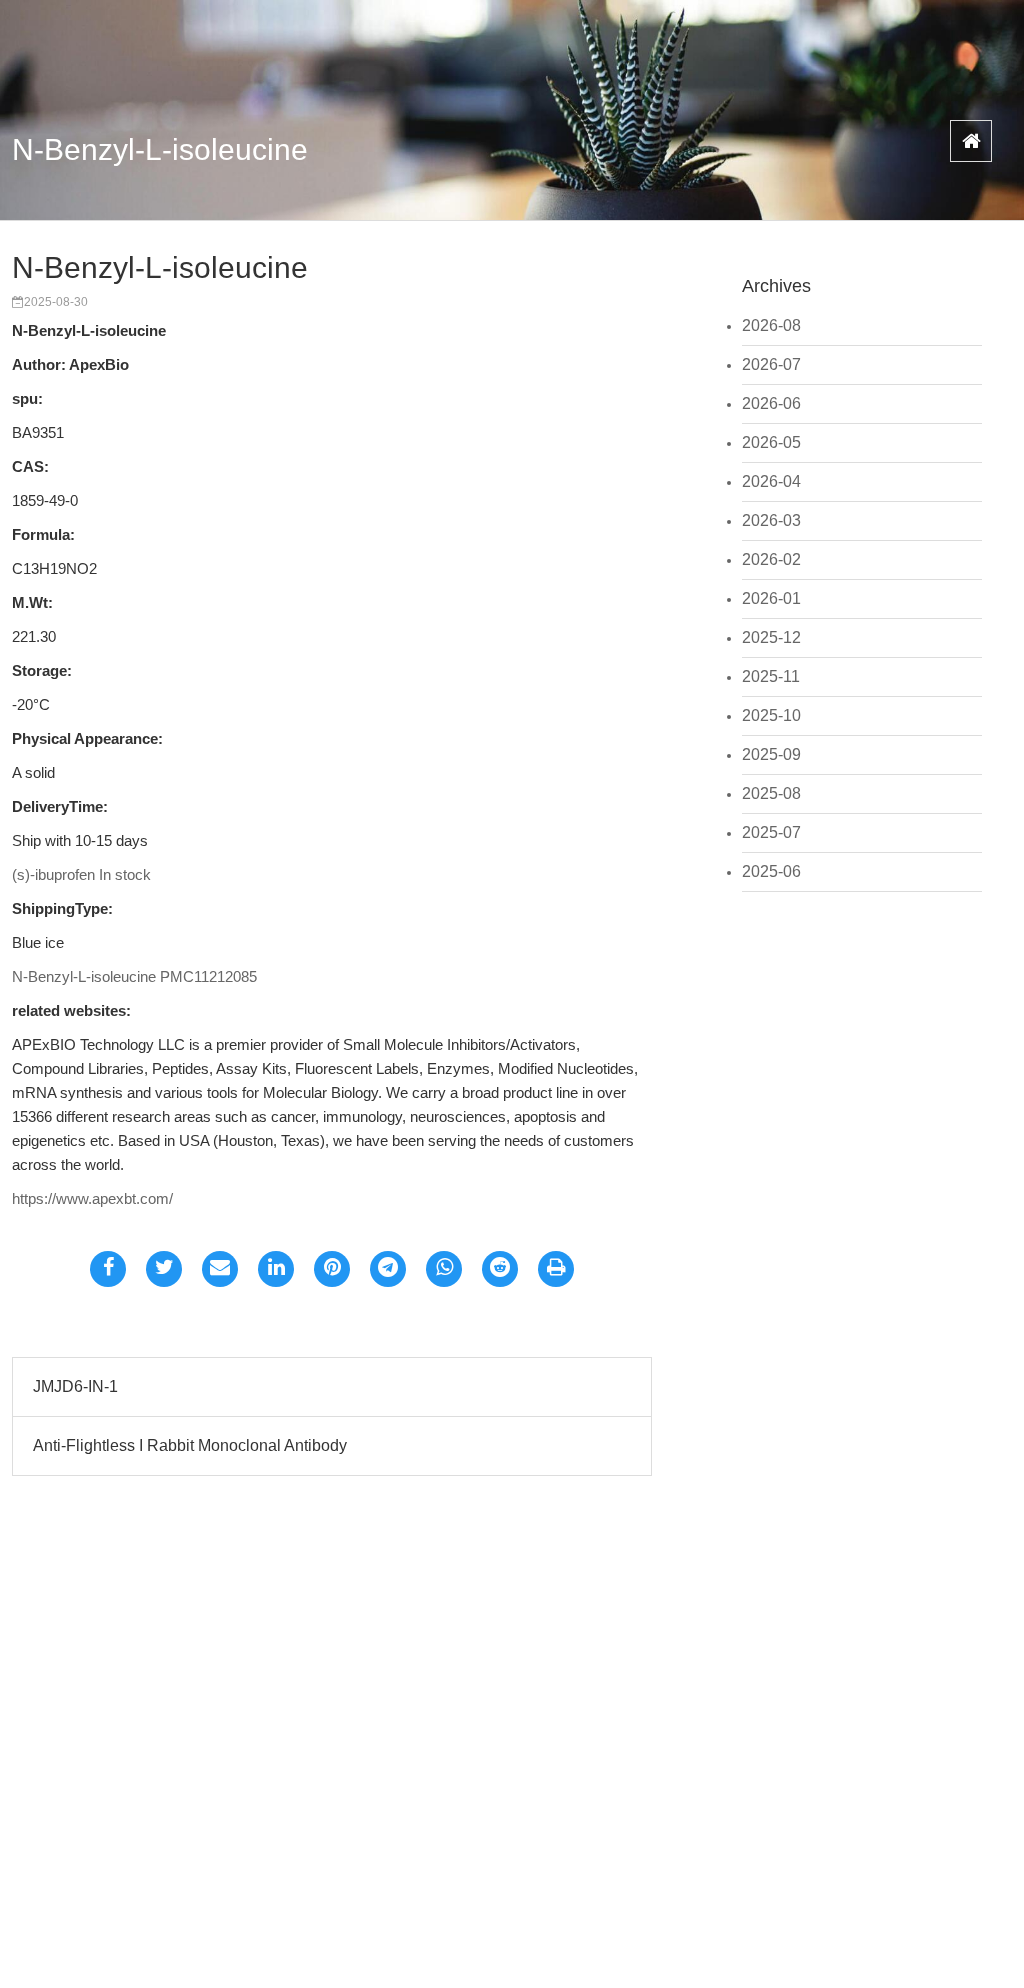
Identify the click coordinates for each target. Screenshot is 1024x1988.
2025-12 (771, 637)
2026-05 (771, 442)
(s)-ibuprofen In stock (81, 874)
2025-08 (771, 793)
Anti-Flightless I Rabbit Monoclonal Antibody (190, 1445)
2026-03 (771, 520)
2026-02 (771, 559)
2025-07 (771, 832)
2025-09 (771, 754)
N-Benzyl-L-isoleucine (160, 149)
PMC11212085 (208, 976)
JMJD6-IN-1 (75, 1386)
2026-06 (771, 403)
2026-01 (771, 598)
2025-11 (771, 676)
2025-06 (771, 871)
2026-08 (771, 325)
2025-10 (771, 715)
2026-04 (771, 481)
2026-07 (771, 364)
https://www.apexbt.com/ (92, 1198)
